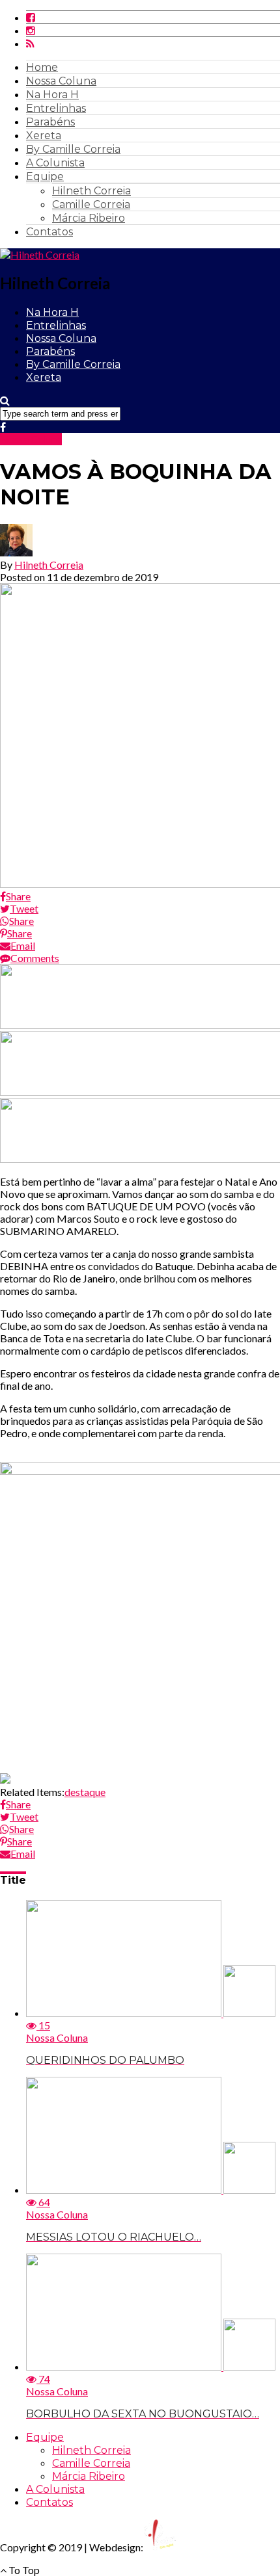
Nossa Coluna (61, 81)
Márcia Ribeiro (89, 218)
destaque (85, 1792)
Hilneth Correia (91, 191)
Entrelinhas (56, 108)
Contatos (49, 232)
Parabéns (50, 122)
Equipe (45, 176)
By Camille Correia (73, 149)
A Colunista (55, 163)
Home (42, 67)
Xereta (44, 136)
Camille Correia (91, 204)
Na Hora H (52, 95)
